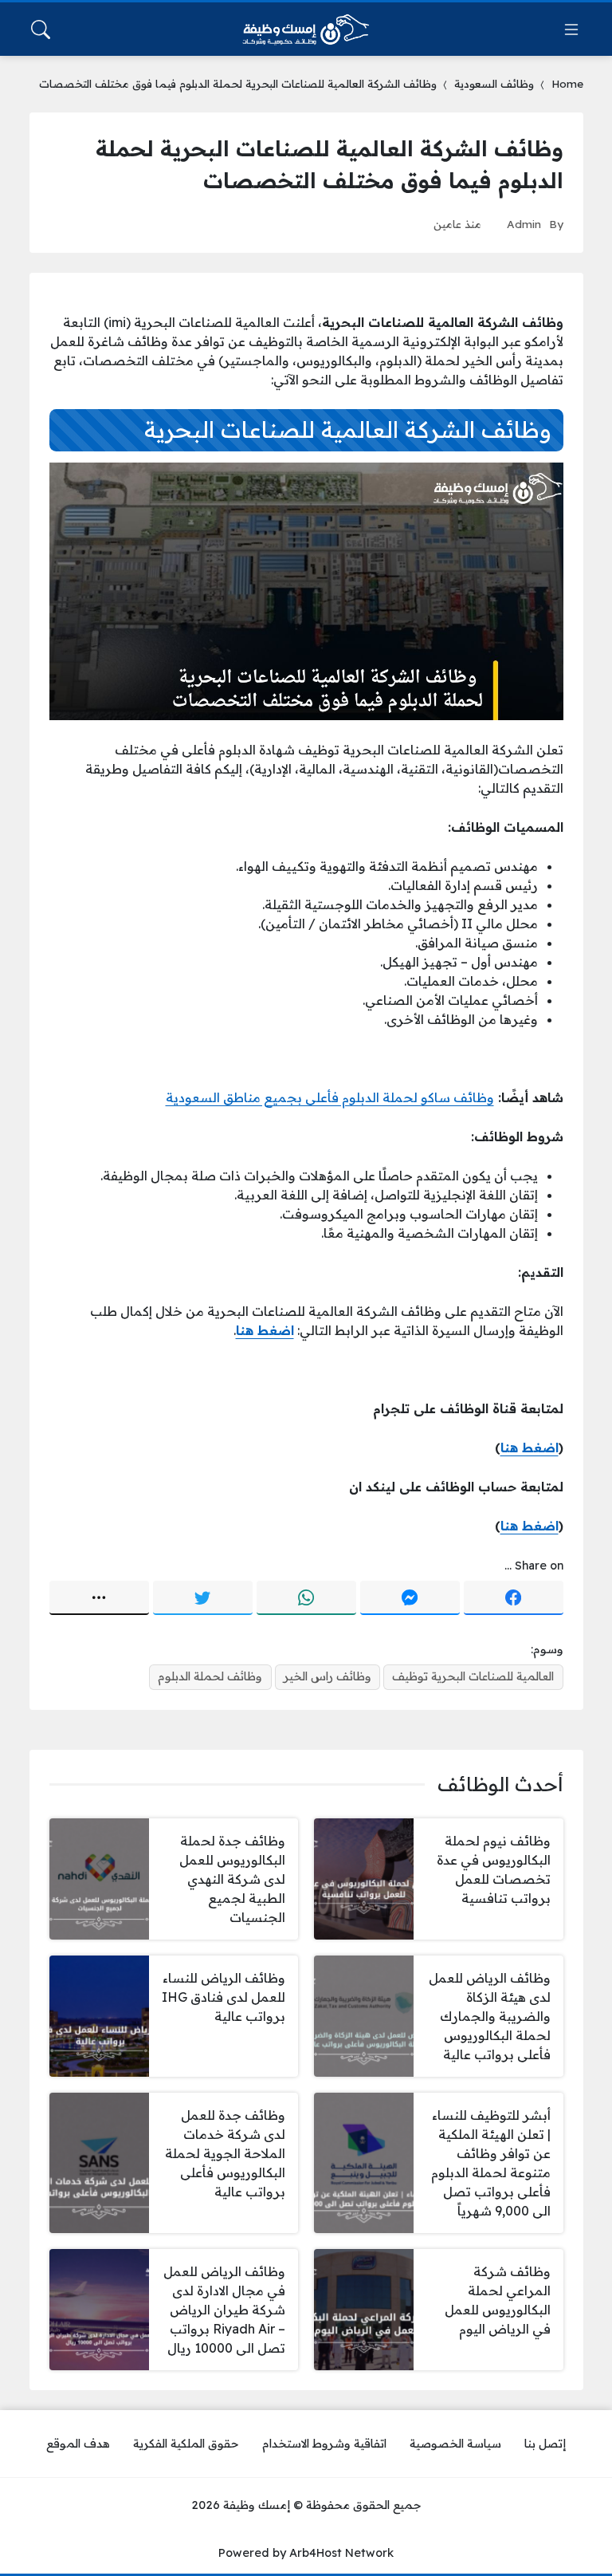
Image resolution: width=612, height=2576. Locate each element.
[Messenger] (410, 1598)
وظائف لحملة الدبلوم (210, 1676)
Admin (524, 224)
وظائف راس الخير (328, 1676)
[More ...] (99, 1598)
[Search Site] (41, 30)
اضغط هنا (530, 1448)
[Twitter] (203, 1598)
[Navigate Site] (571, 30)
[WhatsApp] (306, 1598)
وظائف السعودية (494, 83)
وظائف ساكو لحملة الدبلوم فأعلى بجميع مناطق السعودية (330, 1097)
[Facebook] (514, 1598)
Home (567, 83)
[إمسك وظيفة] (306, 30)
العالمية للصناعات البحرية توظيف (473, 1676)
